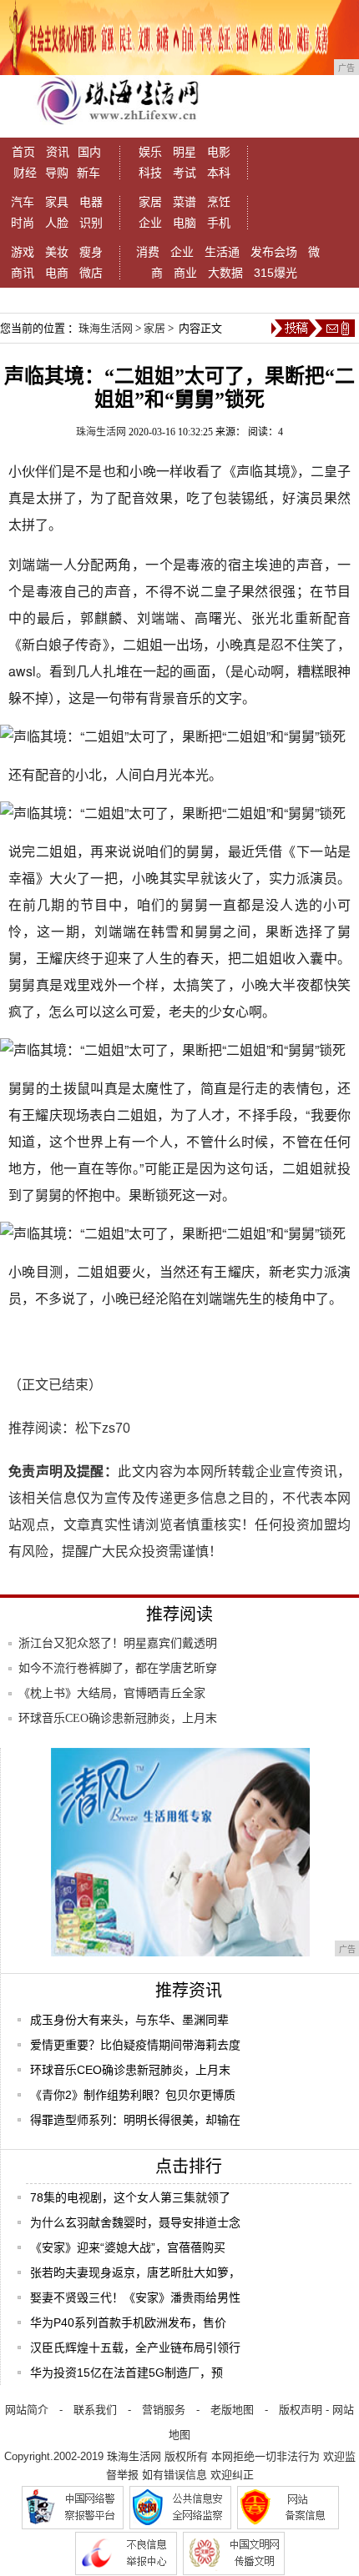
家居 (150, 202)
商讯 (23, 273)
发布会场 (274, 252)
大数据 (225, 273)
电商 (57, 273)
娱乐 (150, 152)
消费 (148, 252)
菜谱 (185, 202)
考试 (185, 173)
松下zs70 (103, 1428)
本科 (219, 173)
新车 (88, 173)
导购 (57, 173)
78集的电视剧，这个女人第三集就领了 (130, 2197)
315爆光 (276, 273)
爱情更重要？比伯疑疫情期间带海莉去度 (135, 2045)
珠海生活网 (106, 328)
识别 (91, 223)
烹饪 (219, 202)
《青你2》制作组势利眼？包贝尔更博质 (133, 2095)
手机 (219, 223)
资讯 (58, 152)
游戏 (23, 252)
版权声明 (301, 2410)
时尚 (23, 223)
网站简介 (27, 2410)
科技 (150, 173)
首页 (23, 152)
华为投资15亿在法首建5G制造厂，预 (126, 2373)
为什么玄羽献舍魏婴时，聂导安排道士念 (135, 2222)
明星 (185, 152)
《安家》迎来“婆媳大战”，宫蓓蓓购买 (128, 2247)
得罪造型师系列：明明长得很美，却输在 (135, 2120)
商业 (185, 273)
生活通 (222, 252)
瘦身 (91, 252)
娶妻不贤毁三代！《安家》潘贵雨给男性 (135, 2297)
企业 (150, 223)
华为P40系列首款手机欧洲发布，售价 (128, 2322)
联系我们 (95, 2410)
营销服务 (164, 2410)
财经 (25, 173)
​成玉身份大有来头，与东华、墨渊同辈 (129, 2020)
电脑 (185, 223)
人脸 (57, 223)
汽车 (23, 202)
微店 (91, 273)
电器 (91, 202)
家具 (57, 202)
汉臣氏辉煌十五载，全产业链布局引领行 (135, 2348)
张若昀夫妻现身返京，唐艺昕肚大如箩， (135, 2272)
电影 (219, 152)
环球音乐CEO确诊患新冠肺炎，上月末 (130, 2070)
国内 (89, 152)
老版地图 (232, 2410)
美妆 (57, 252)
